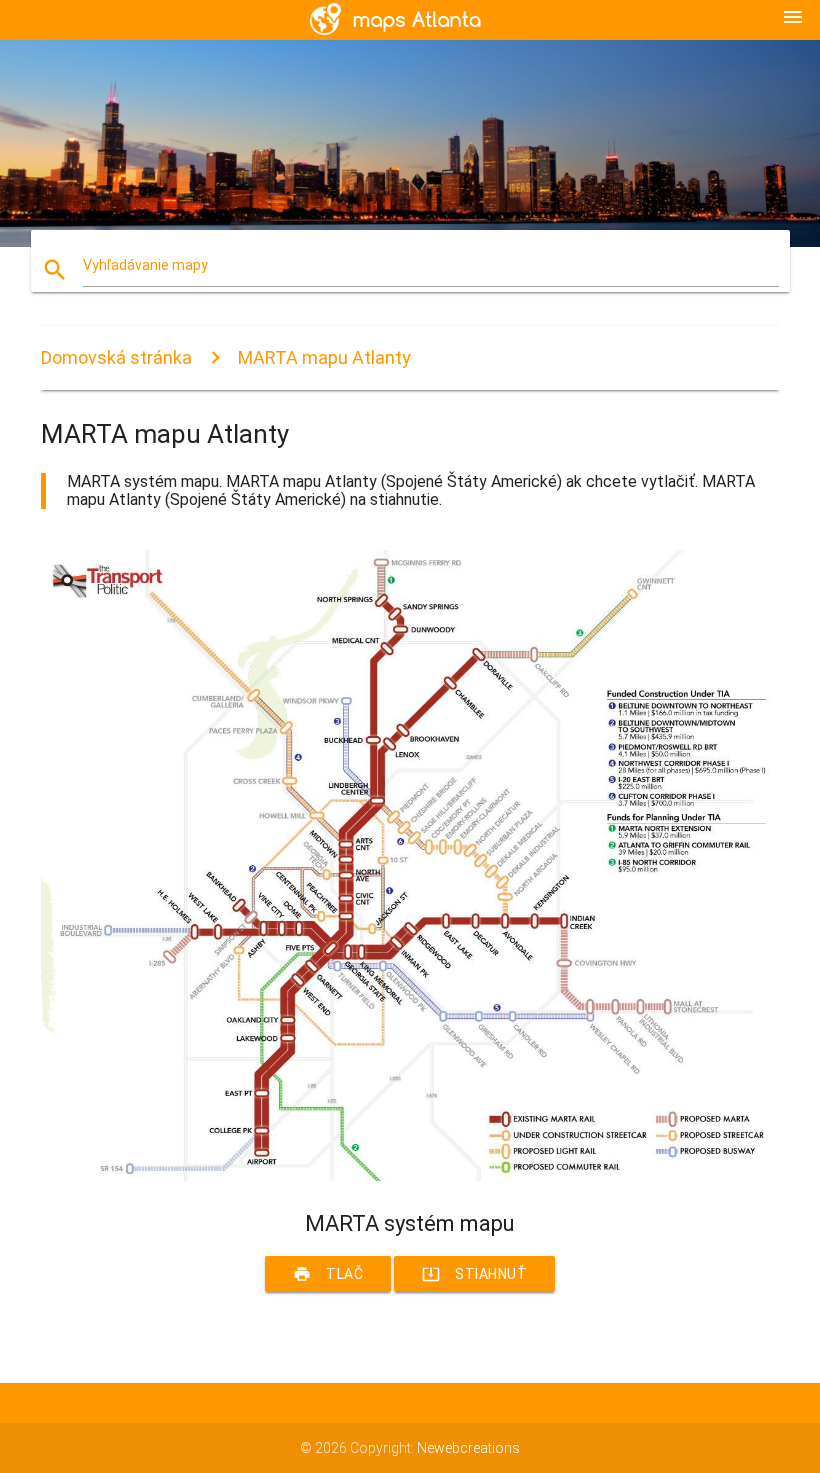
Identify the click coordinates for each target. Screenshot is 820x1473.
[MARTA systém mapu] (410, 1176)
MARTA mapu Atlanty (324, 357)
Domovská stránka (116, 357)
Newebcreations (468, 1448)
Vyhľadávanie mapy (145, 265)
